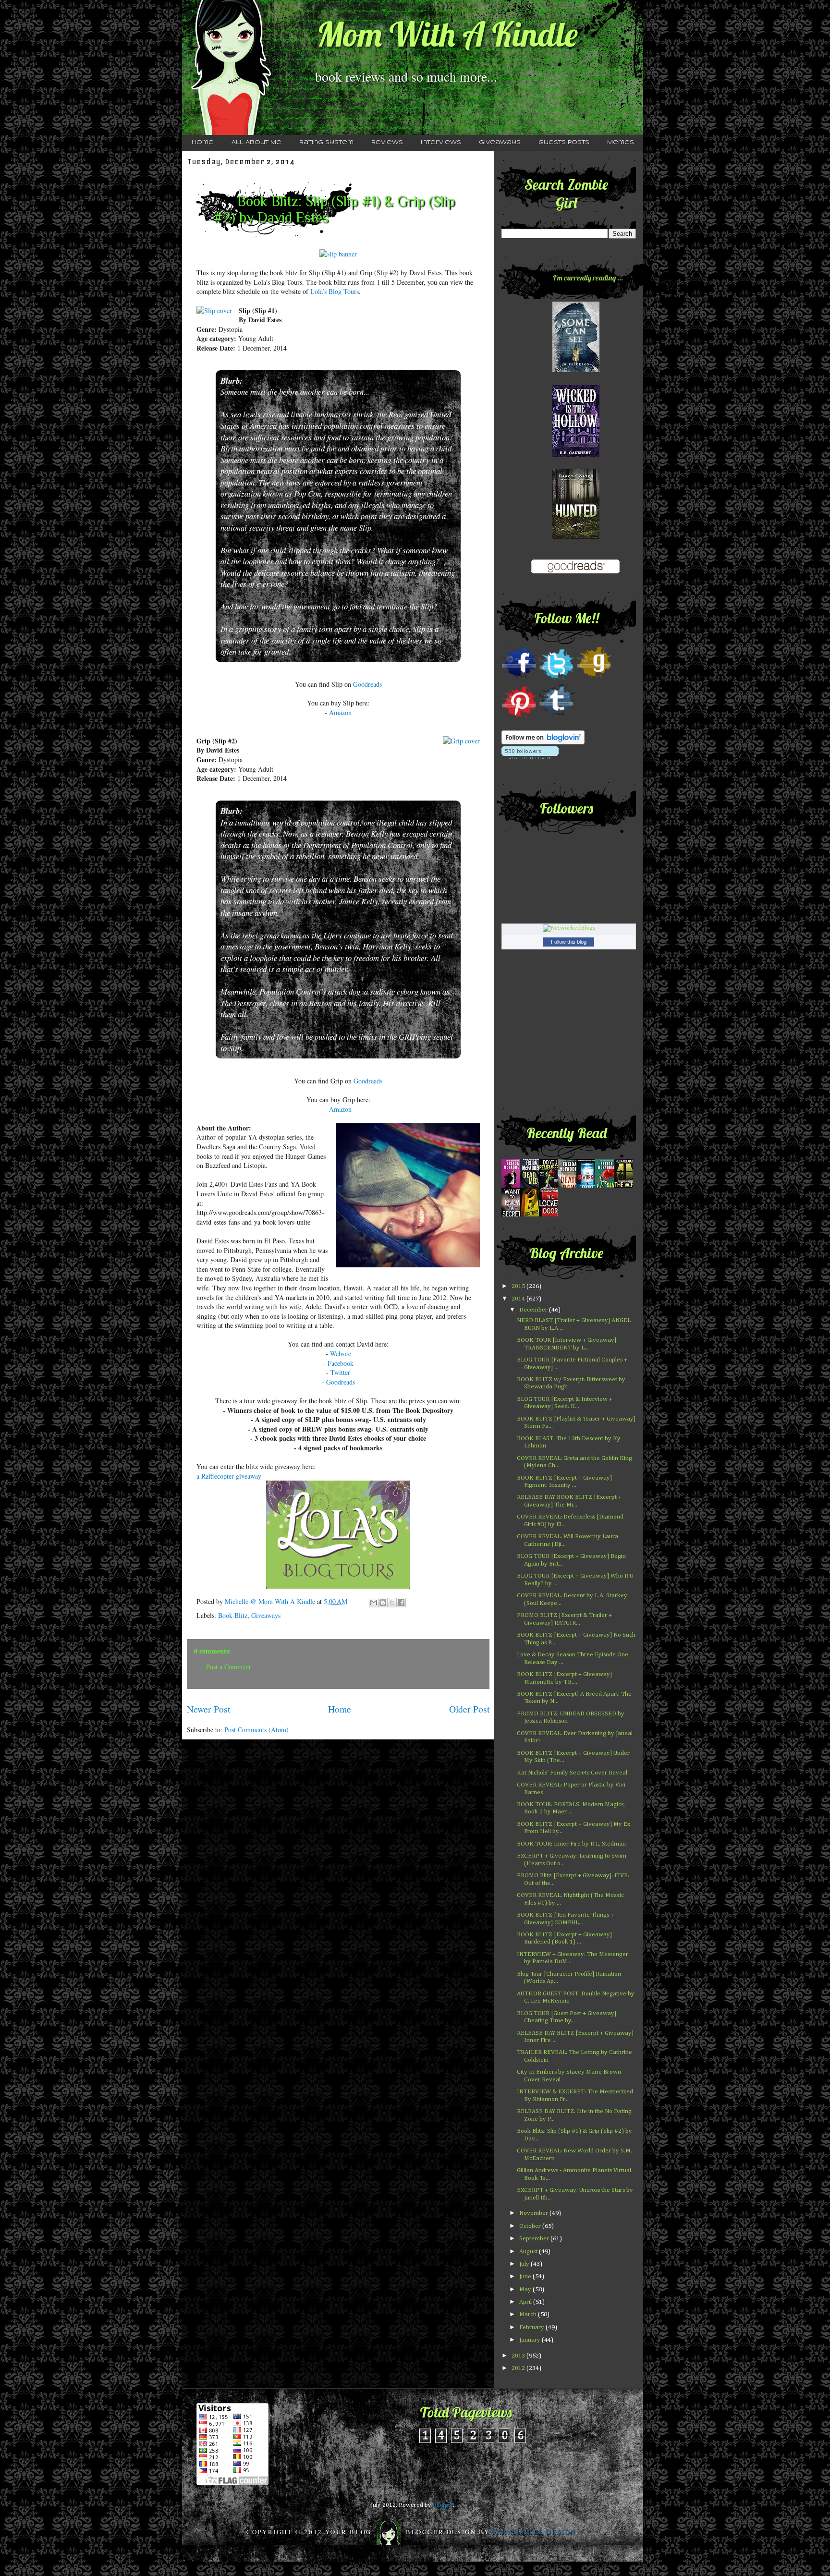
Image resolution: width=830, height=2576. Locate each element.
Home (203, 143)
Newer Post (208, 1709)
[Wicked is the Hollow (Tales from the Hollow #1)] (576, 456)
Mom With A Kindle (447, 34)
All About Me (256, 143)
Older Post (469, 1709)
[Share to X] (392, 1603)
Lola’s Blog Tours (335, 291)
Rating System (326, 143)
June (526, 2277)
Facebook (341, 1363)
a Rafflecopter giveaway (229, 1476)
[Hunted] (576, 538)
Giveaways (500, 143)
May (526, 2290)
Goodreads (367, 684)
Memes (621, 143)
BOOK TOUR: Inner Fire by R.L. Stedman (571, 1844)
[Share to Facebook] (401, 1603)
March (529, 2315)
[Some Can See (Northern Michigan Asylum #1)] (576, 371)
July (525, 2264)
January (531, 2340)
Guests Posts (564, 143)
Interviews (441, 143)
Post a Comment (228, 1667)
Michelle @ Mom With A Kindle (271, 1601)
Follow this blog (569, 942)
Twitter (340, 1372)
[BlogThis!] (383, 1603)
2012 (519, 2368)
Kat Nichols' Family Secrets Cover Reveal (572, 1773)
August (529, 2252)
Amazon (340, 712)
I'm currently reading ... (588, 278)
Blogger (443, 2505)
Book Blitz (233, 1615)
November (534, 2213)
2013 (519, 2356)
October (531, 2226)
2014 (519, 1299)
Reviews (387, 143)
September (535, 2239)
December (534, 1310)
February (532, 2327)
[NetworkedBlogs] (569, 928)
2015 (519, 1286)
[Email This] (374, 1603)
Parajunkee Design (534, 2532)
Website (341, 1354)
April (526, 2302)
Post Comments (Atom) (256, 1730)
